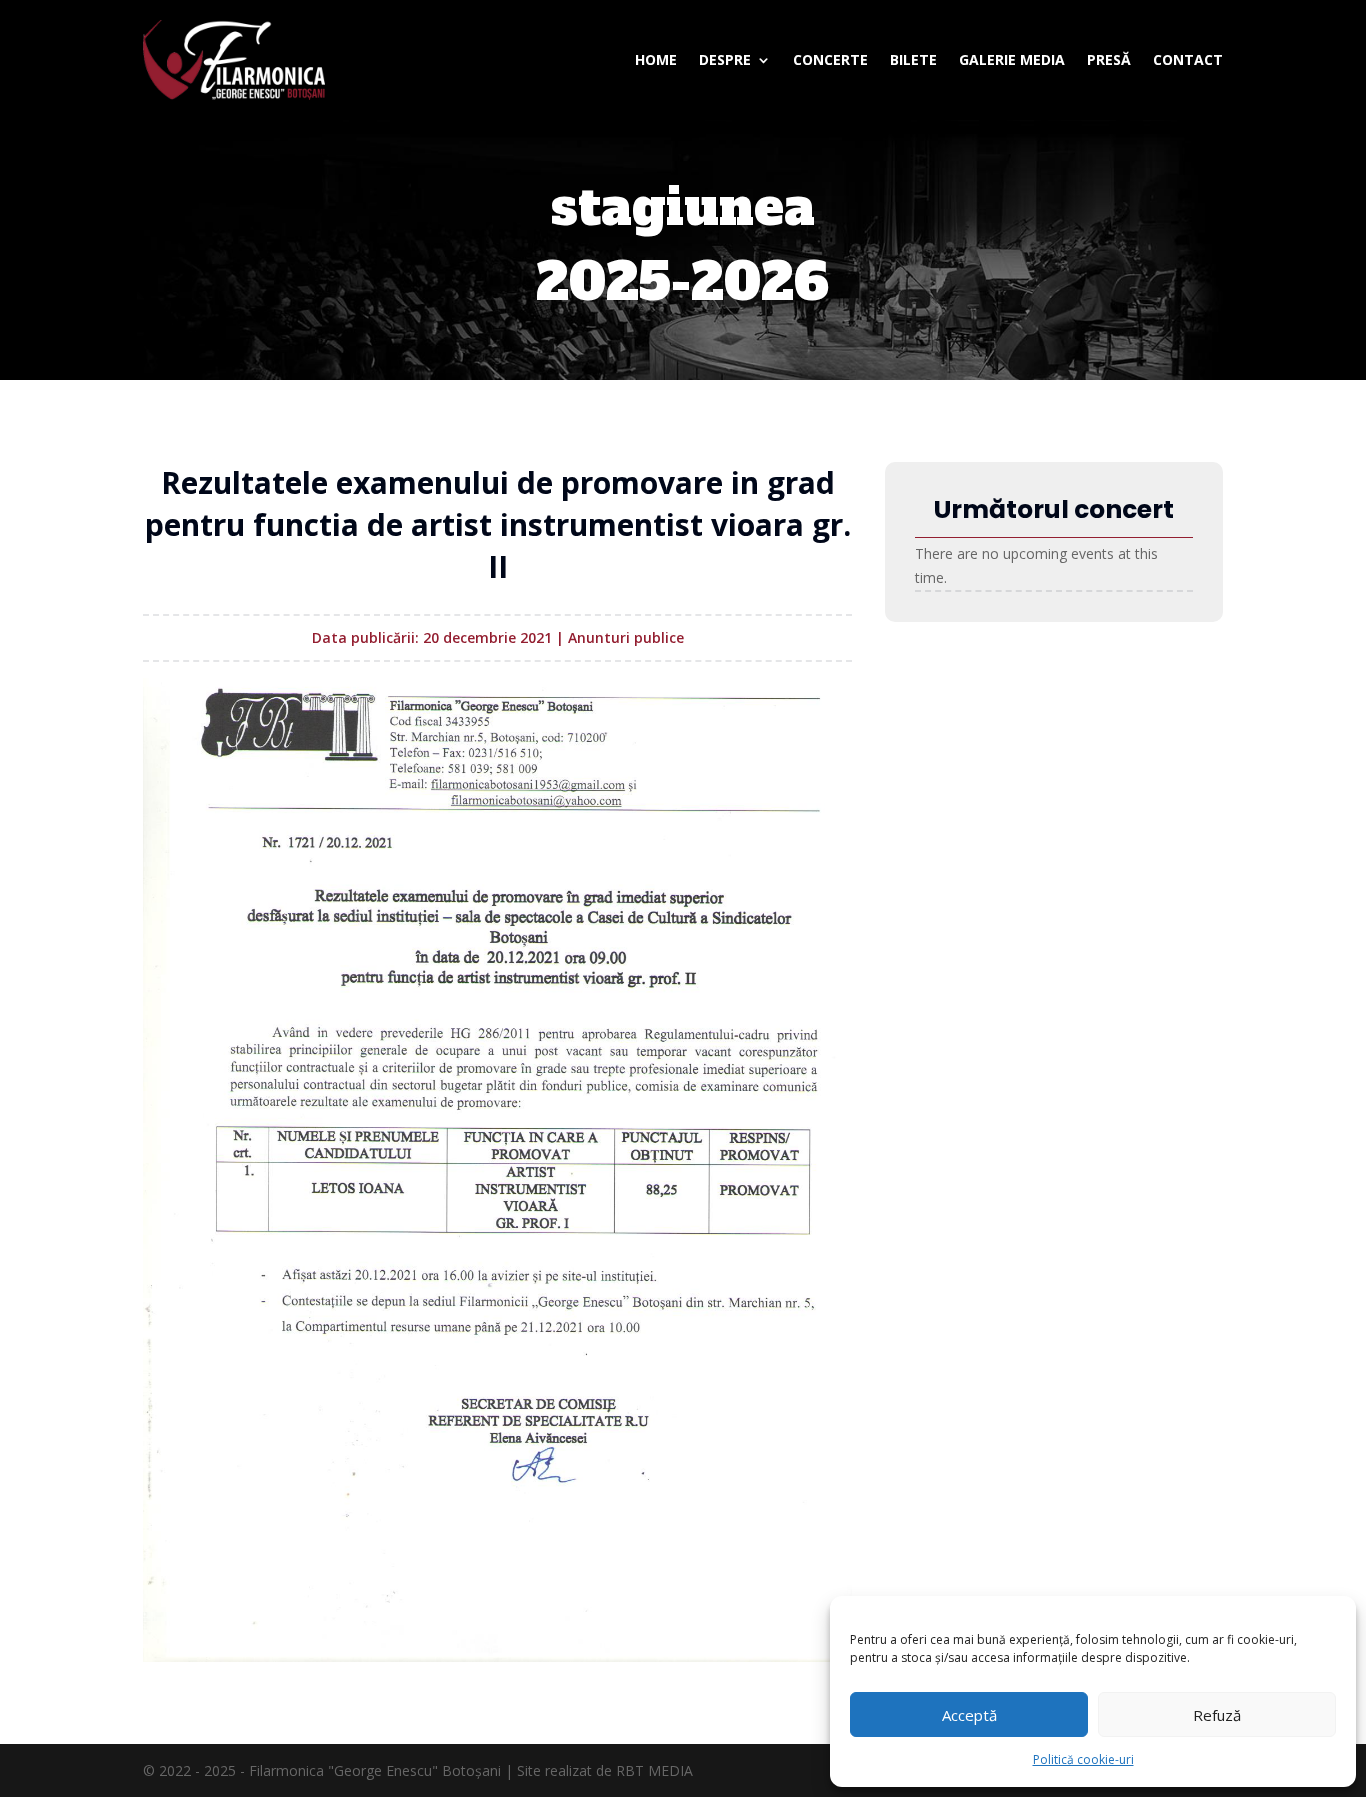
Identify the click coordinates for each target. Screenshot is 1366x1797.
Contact (1188, 59)
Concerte (830, 59)
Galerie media (1012, 59)
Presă (1109, 59)
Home (656, 59)
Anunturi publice (626, 637)
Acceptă (969, 1715)
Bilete (913, 59)
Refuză (1217, 1715)
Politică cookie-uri (1083, 1759)
